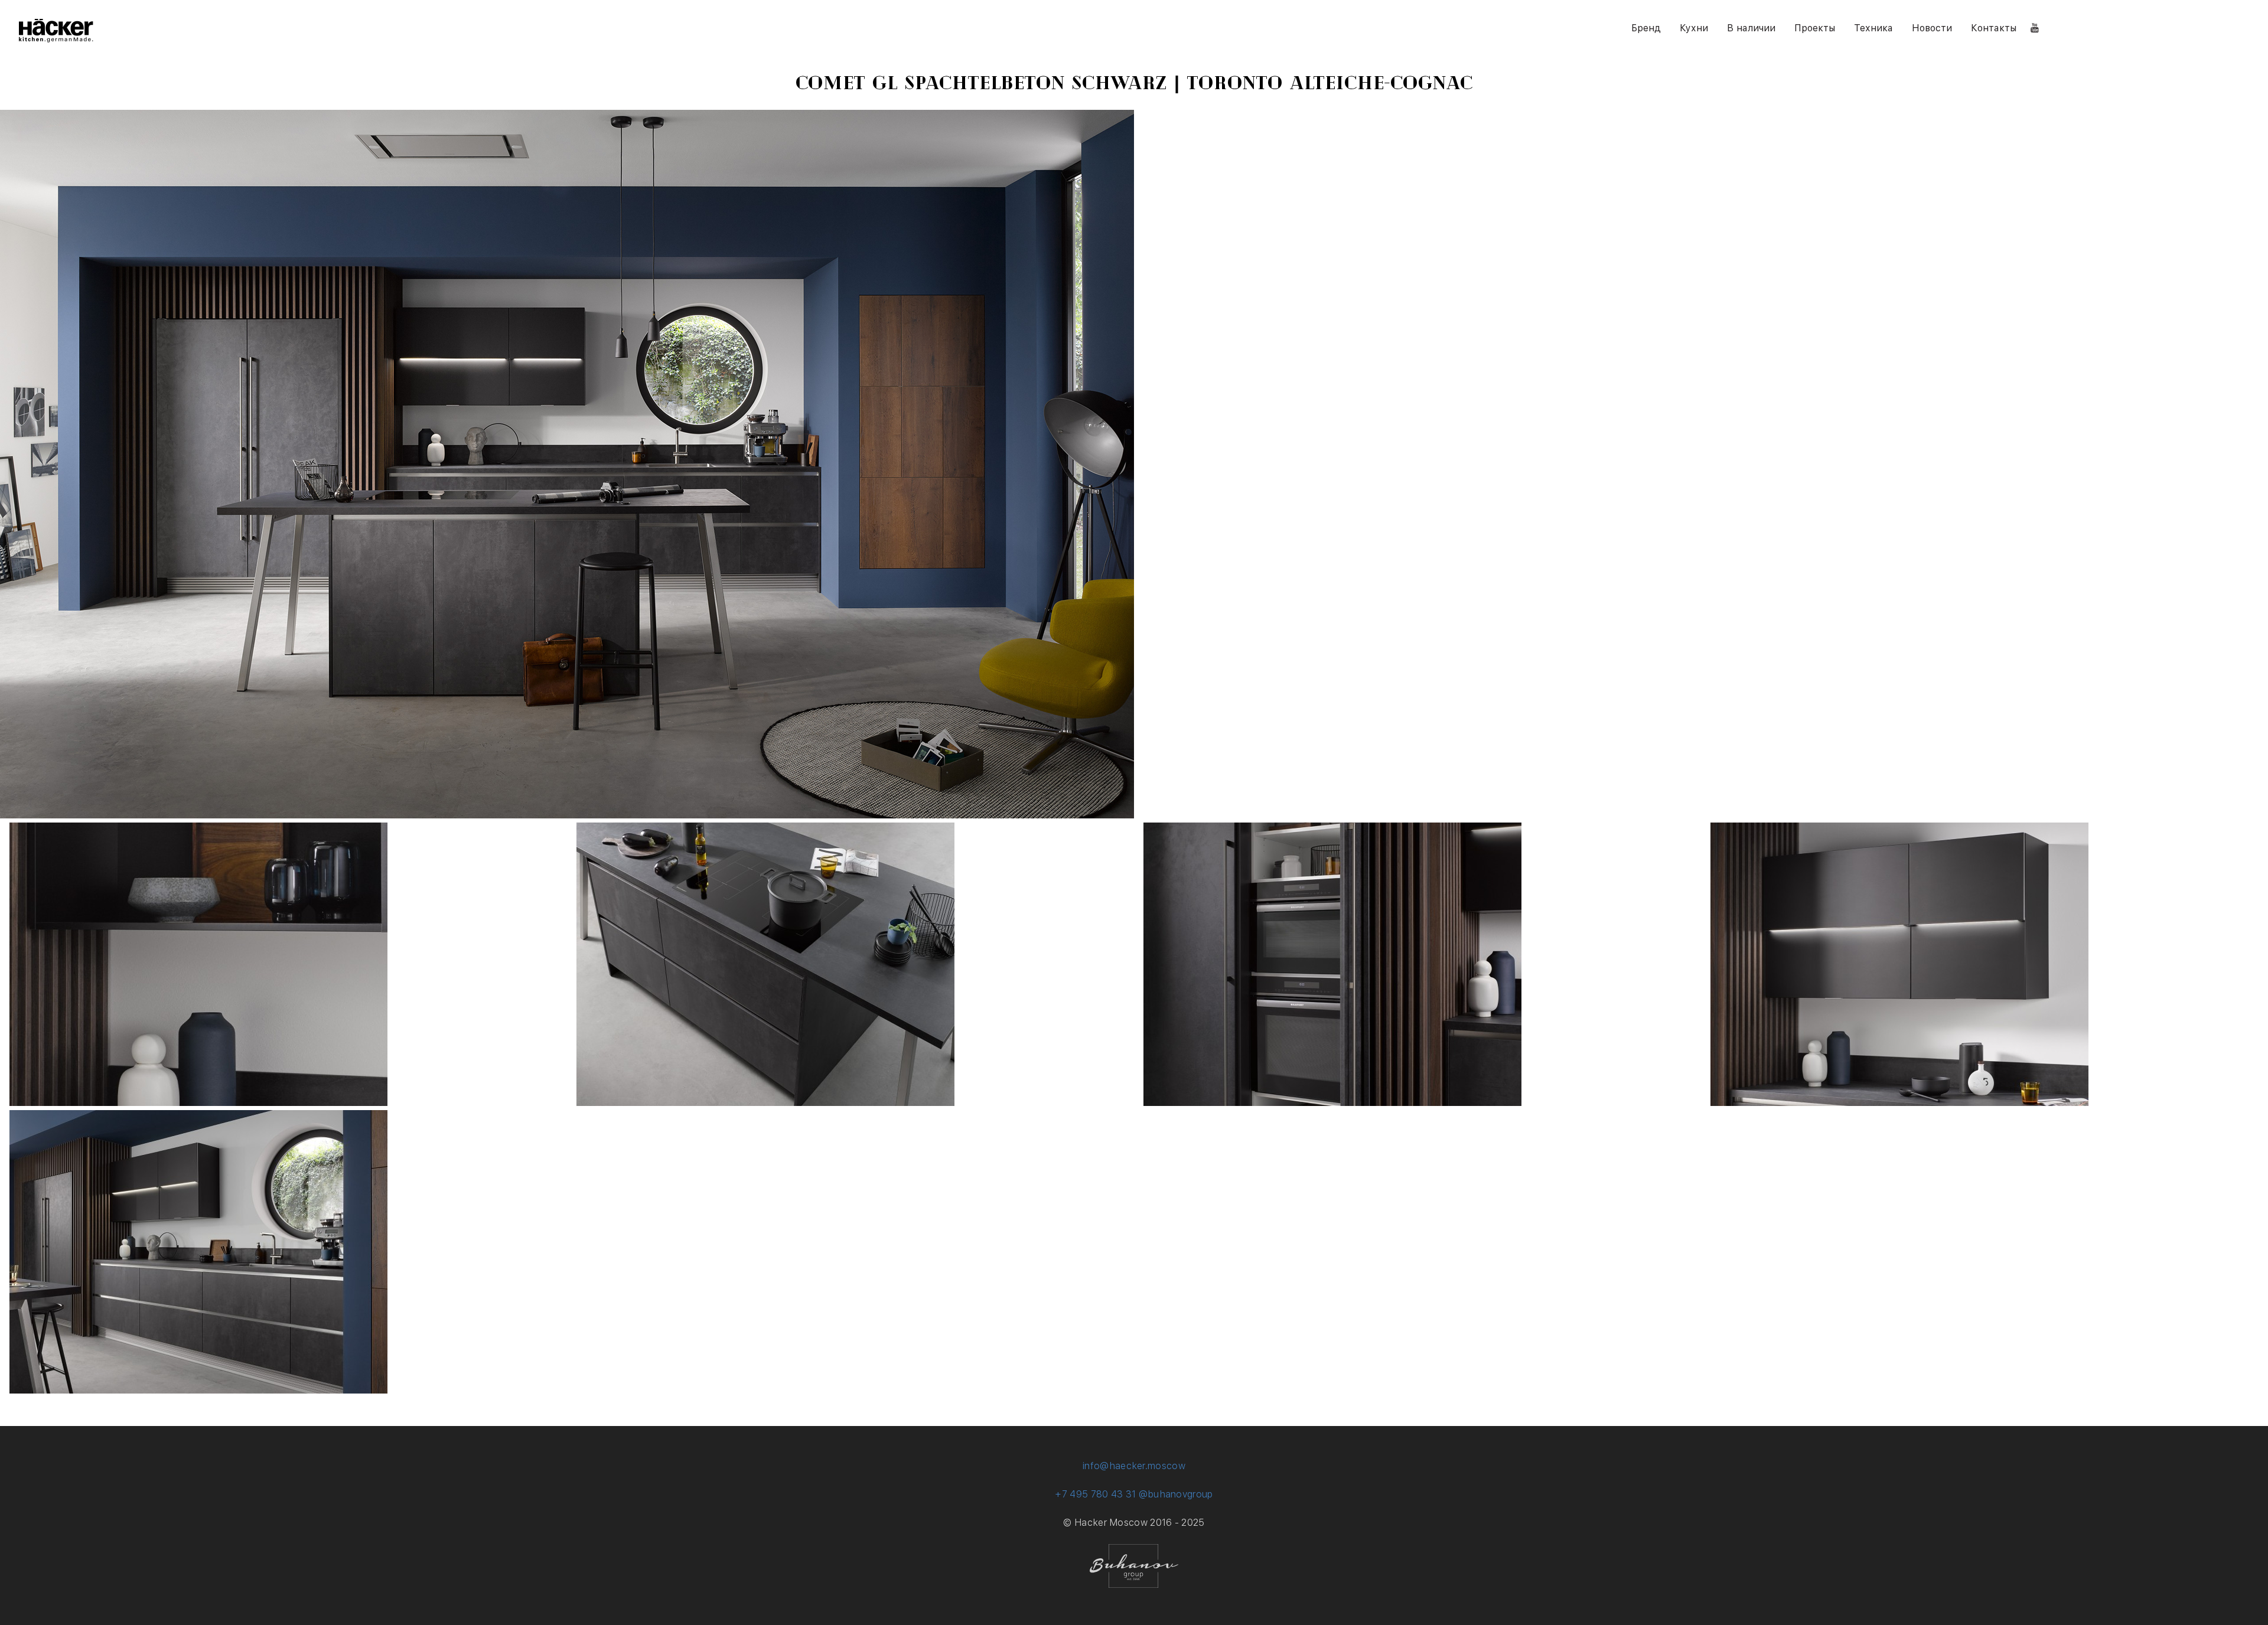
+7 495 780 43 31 (1095, 1494)
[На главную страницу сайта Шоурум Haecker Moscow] (56, 39)
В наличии (1751, 28)
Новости (1932, 28)
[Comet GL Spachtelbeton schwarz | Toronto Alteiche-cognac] (198, 1103)
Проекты (1815, 28)
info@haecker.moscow (1134, 1466)
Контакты (1994, 28)
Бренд (1646, 28)
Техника (1873, 28)
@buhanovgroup (1176, 1494)
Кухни (1694, 28)
